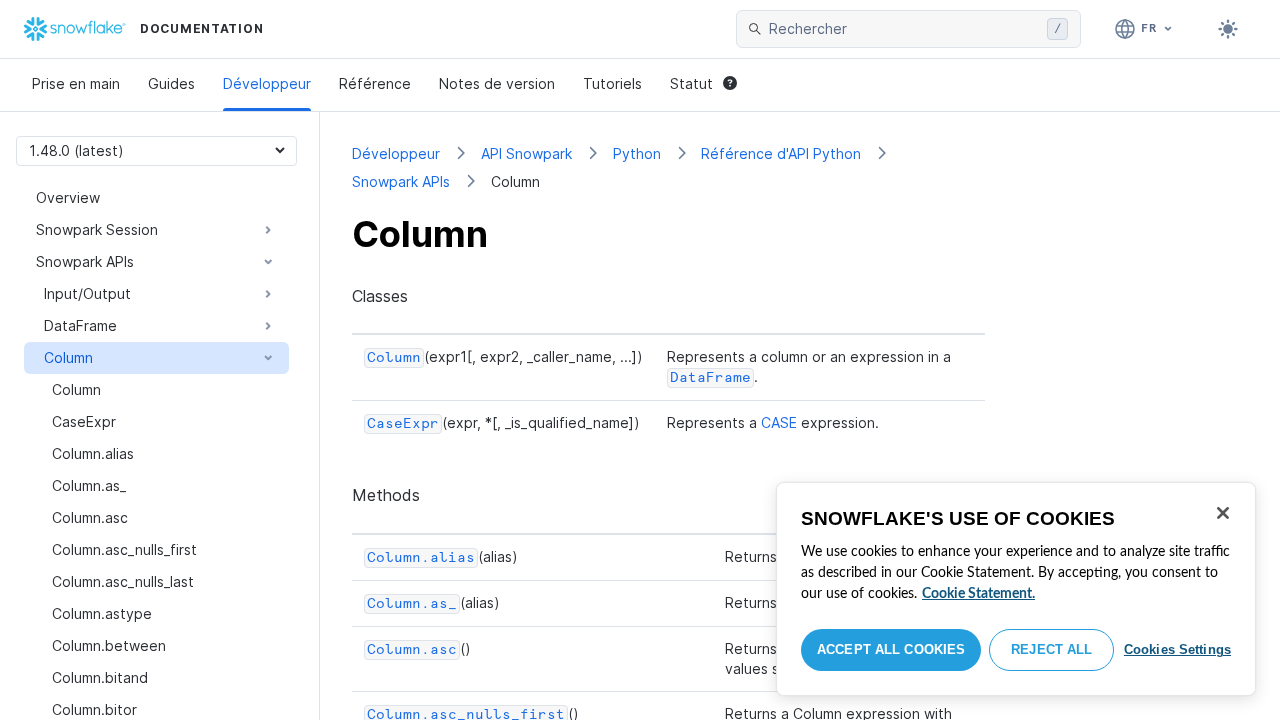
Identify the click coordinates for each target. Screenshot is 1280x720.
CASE (779, 422)
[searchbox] (904, 29)
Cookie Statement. (978, 594)
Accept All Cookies (891, 649)
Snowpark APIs (401, 181)
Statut (691, 83)
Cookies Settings (1177, 649)
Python (637, 153)
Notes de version (497, 83)
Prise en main (76, 83)
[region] (1016, 589)
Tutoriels (612, 83)
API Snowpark (526, 153)
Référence (375, 83)
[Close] (1223, 513)
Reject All (1051, 649)
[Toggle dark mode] (1228, 29)
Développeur (267, 83)
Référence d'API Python (781, 153)
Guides (171, 83)
